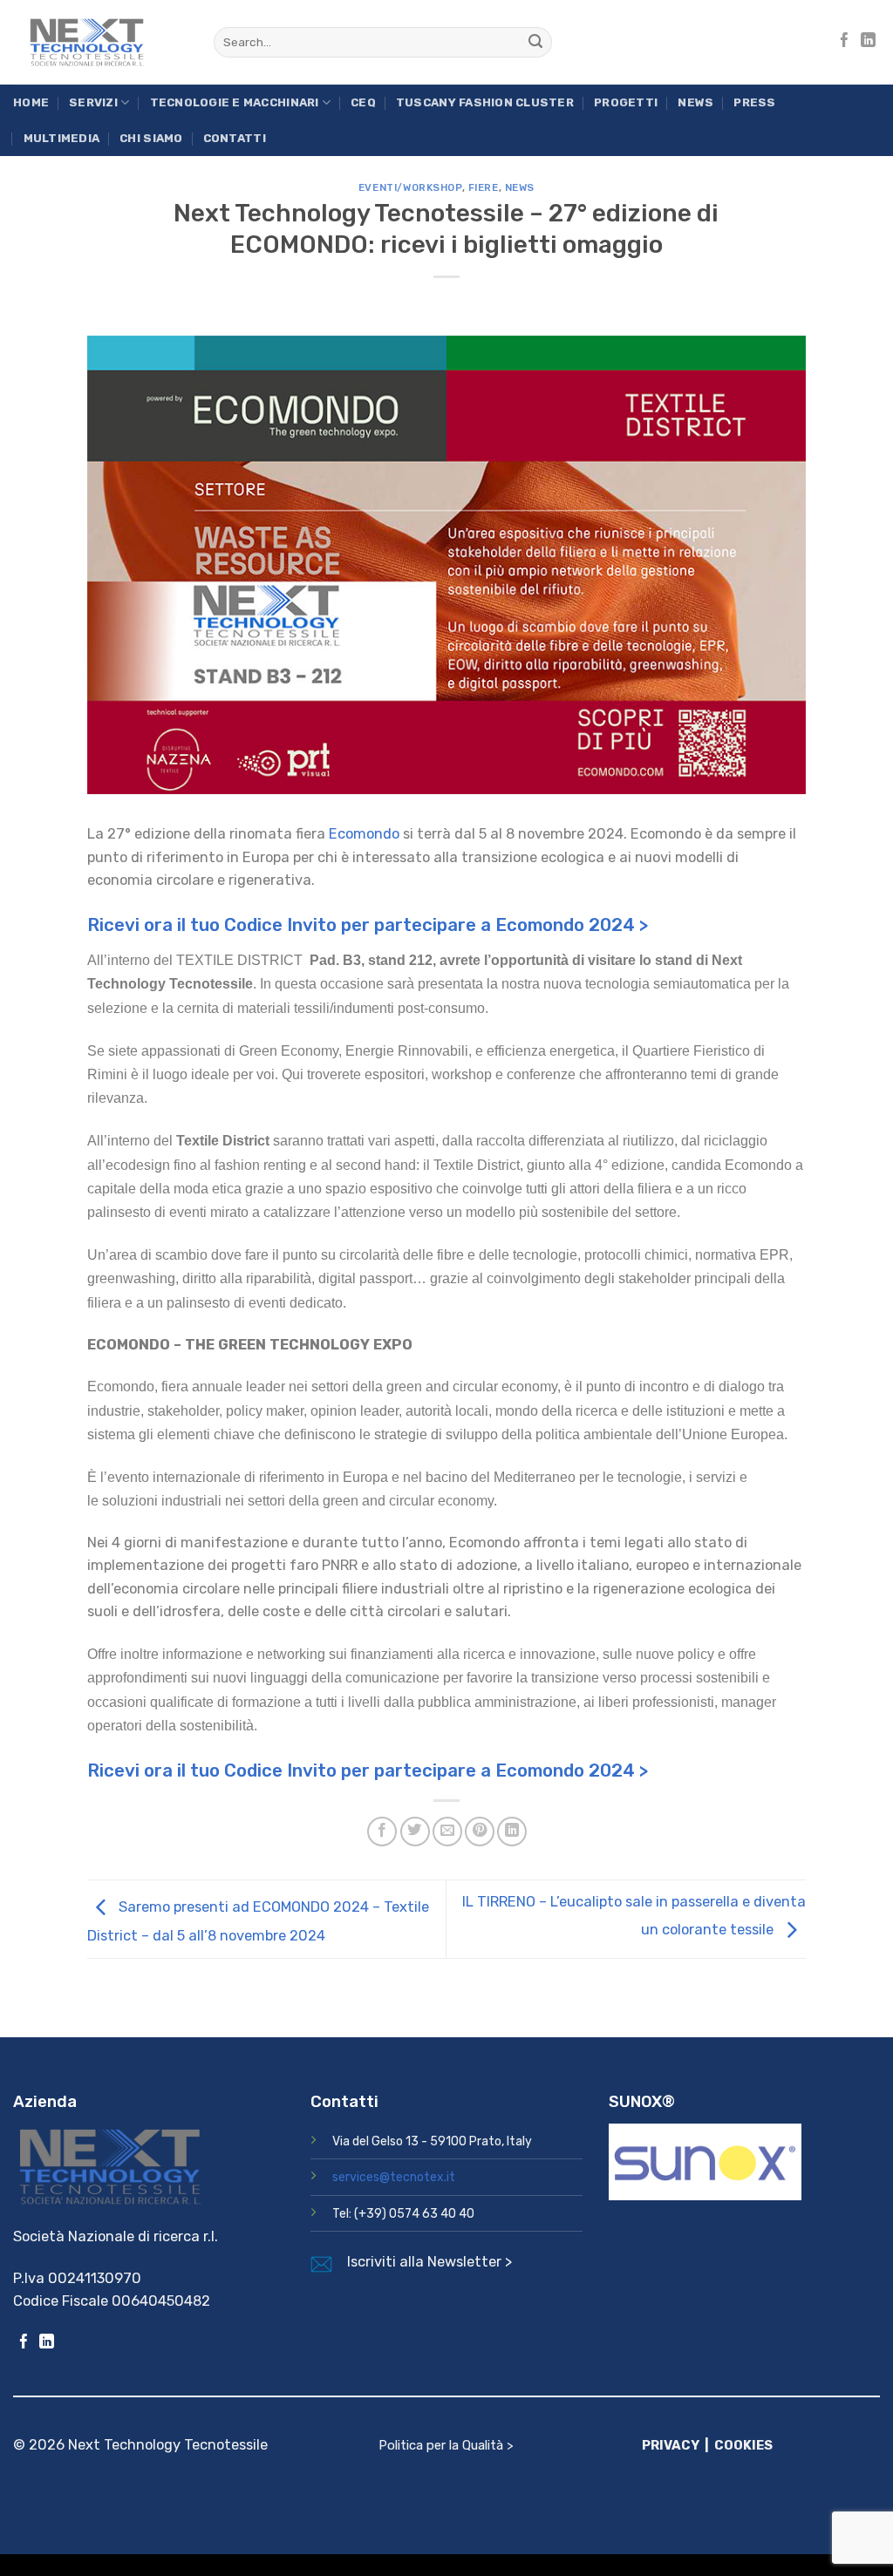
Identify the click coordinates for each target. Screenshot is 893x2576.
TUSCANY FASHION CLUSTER (485, 102)
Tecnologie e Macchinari (235, 102)
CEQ (363, 102)
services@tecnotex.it (394, 2177)
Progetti (626, 102)
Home (31, 102)
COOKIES (743, 2445)
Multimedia (62, 138)
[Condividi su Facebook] (382, 1832)
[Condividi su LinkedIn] (512, 1832)
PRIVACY (671, 2445)
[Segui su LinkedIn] (868, 41)
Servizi (93, 102)
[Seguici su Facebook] (845, 41)
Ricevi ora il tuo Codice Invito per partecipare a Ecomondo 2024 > (368, 925)
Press (754, 102)
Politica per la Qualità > (446, 2445)
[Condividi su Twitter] (415, 1832)
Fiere (484, 187)
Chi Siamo (151, 138)
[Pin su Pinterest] (480, 1832)
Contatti (235, 138)
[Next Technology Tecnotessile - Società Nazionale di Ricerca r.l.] (100, 42)
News (695, 102)
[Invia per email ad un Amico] (447, 1832)
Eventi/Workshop (410, 187)
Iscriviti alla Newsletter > (429, 2262)
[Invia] (536, 42)
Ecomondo (364, 834)
